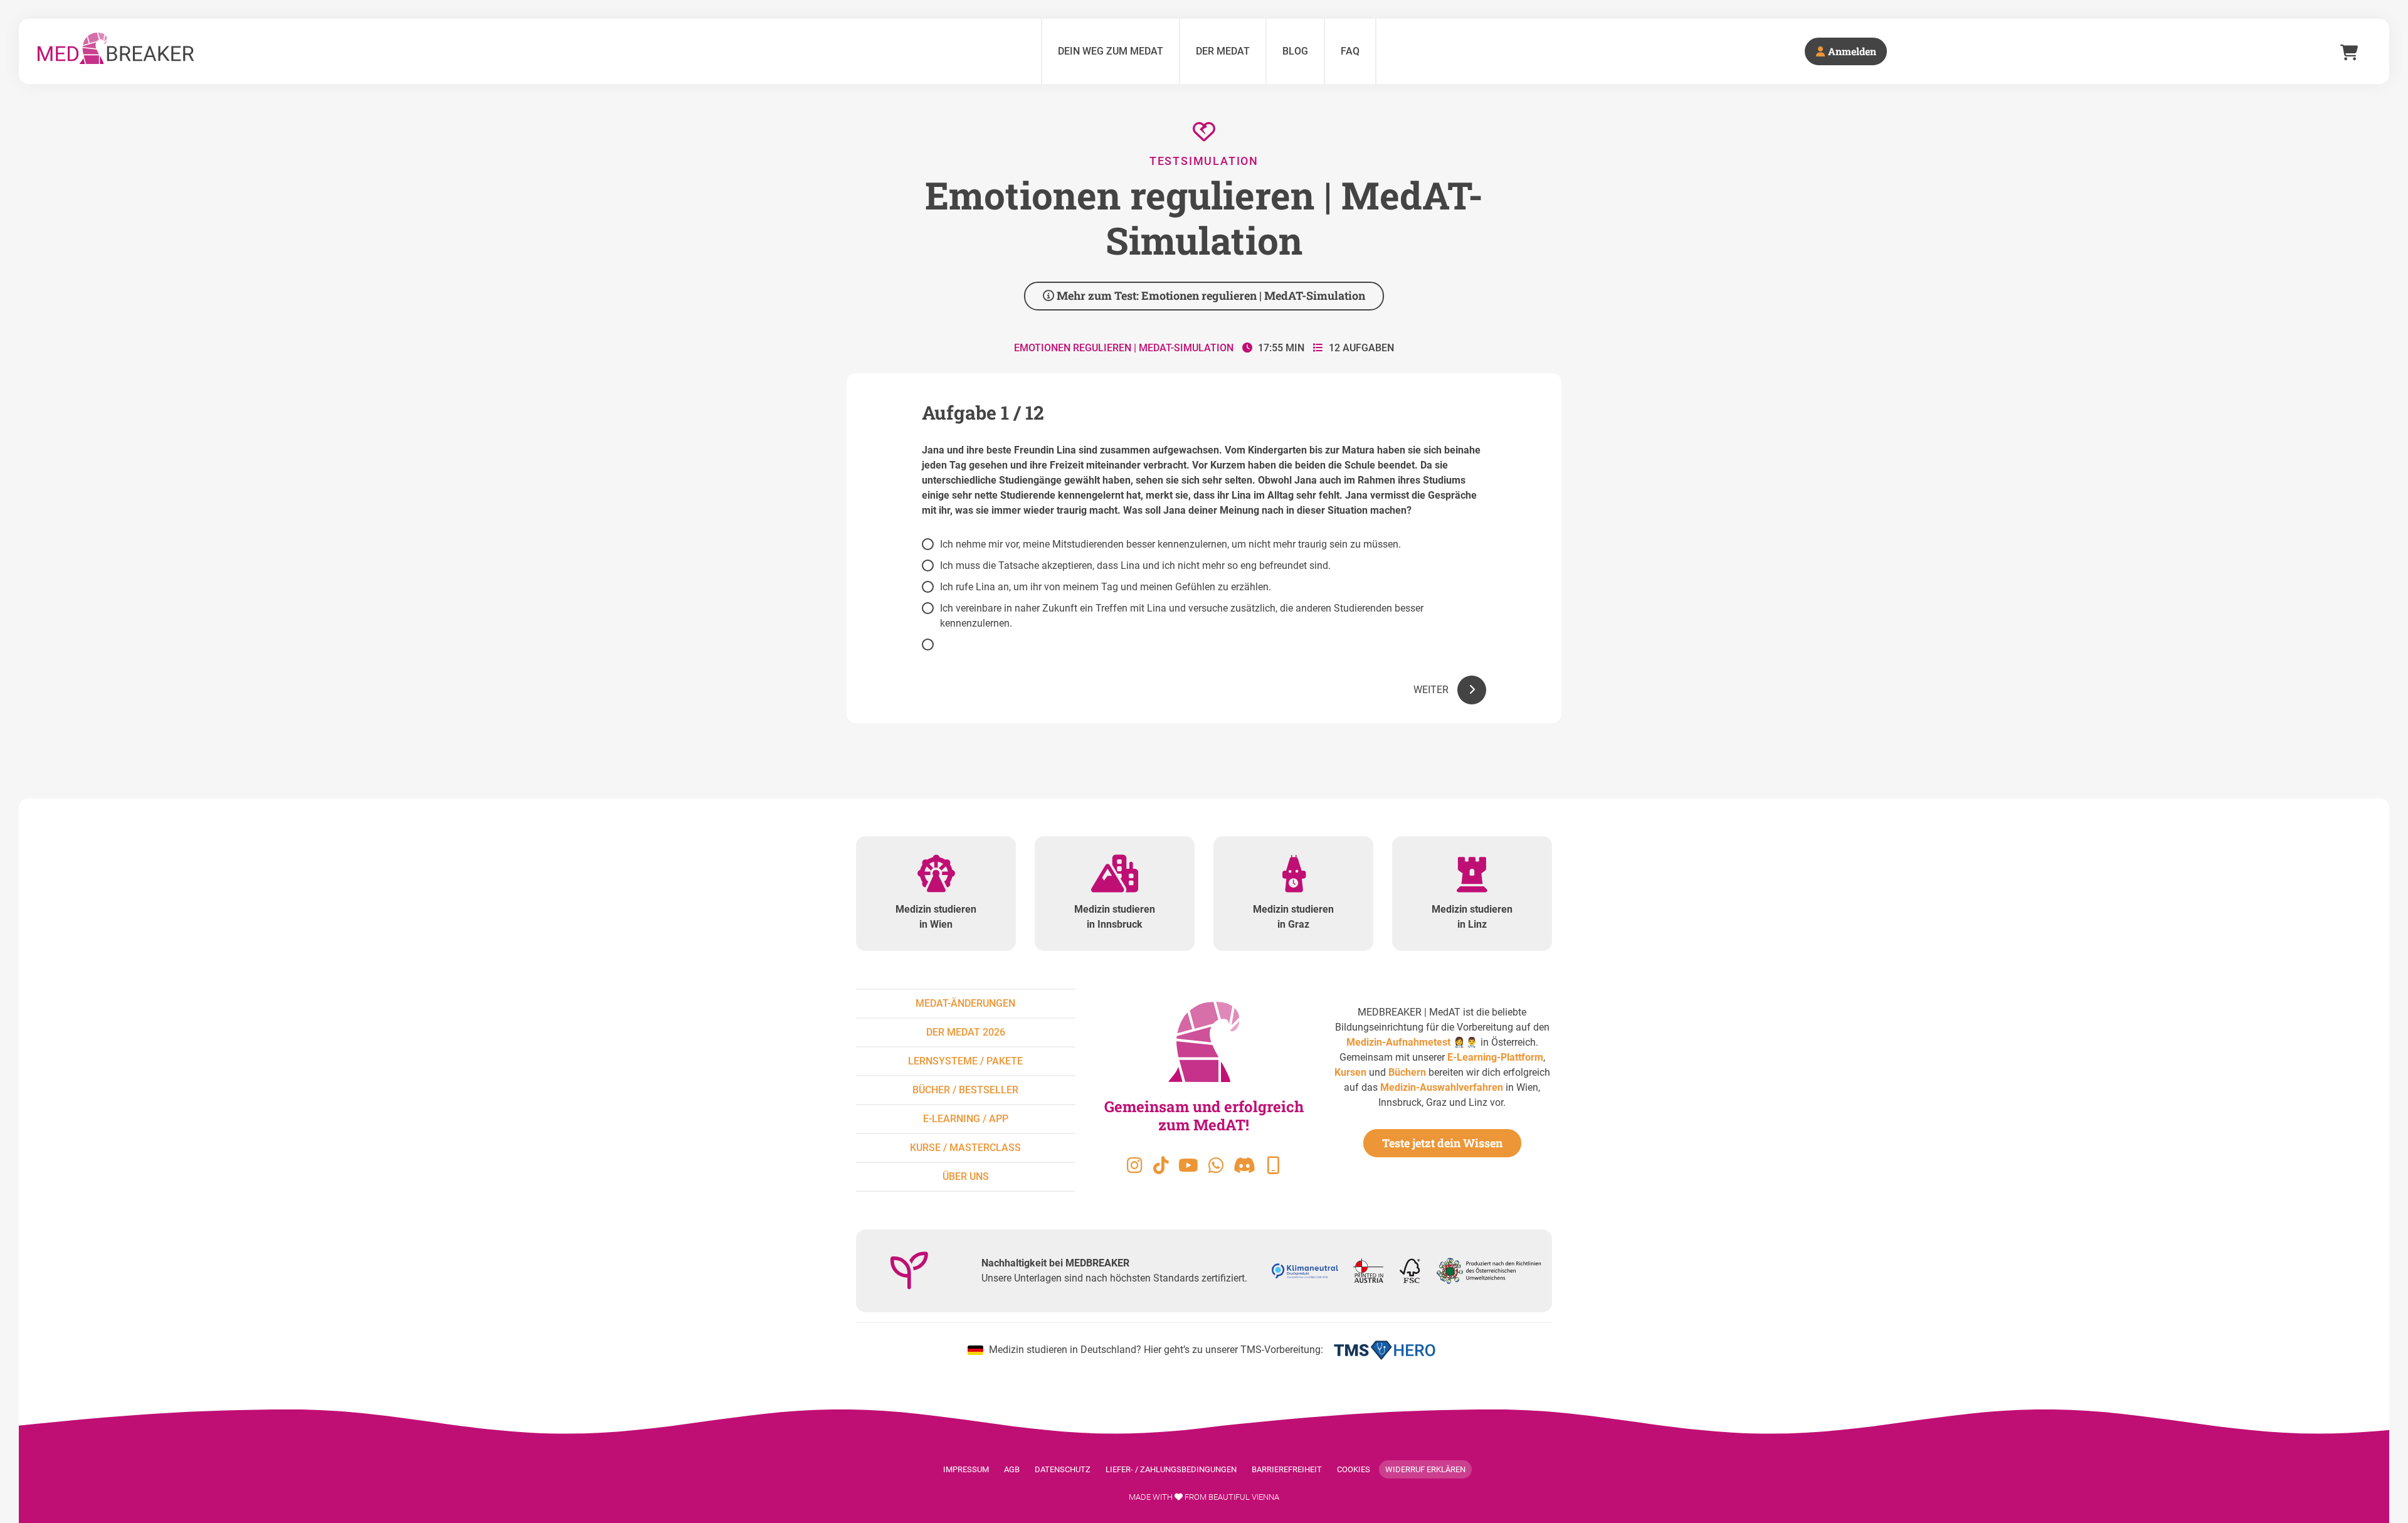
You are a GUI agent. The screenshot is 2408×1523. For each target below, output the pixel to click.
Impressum (966, 1469)
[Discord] (1244, 1166)
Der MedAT (1223, 51)
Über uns (966, 1176)
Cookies (1354, 1469)
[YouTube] (1188, 1166)
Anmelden (1851, 51)
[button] (1447, 690)
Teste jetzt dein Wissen (1442, 1143)
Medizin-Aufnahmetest (1398, 1042)
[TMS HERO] (1385, 1350)
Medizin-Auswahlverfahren (1442, 1087)
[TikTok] (1161, 1166)
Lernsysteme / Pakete (965, 1061)
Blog (1295, 51)
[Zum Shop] (2349, 51)
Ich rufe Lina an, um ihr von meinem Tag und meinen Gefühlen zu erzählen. (1106, 587)
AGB (1012, 1469)
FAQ (1350, 51)
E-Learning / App (966, 1119)
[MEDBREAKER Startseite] (535, 51)
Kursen (1350, 1072)
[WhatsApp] (1216, 1166)
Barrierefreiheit (1287, 1469)
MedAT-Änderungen (965, 1003)
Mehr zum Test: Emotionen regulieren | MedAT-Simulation (1210, 295)
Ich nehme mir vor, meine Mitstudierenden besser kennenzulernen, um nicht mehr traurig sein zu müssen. (1170, 544)
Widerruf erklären (1425, 1469)
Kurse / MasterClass (965, 1148)
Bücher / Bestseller (965, 1090)
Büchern (1407, 1072)
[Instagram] (1134, 1166)
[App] (1273, 1166)
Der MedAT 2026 (966, 1032)
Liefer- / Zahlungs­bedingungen (1171, 1469)
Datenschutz (1063, 1469)
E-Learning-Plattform (1495, 1057)
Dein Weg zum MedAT (1111, 51)
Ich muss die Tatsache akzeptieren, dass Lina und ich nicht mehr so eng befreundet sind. (1135, 565)
